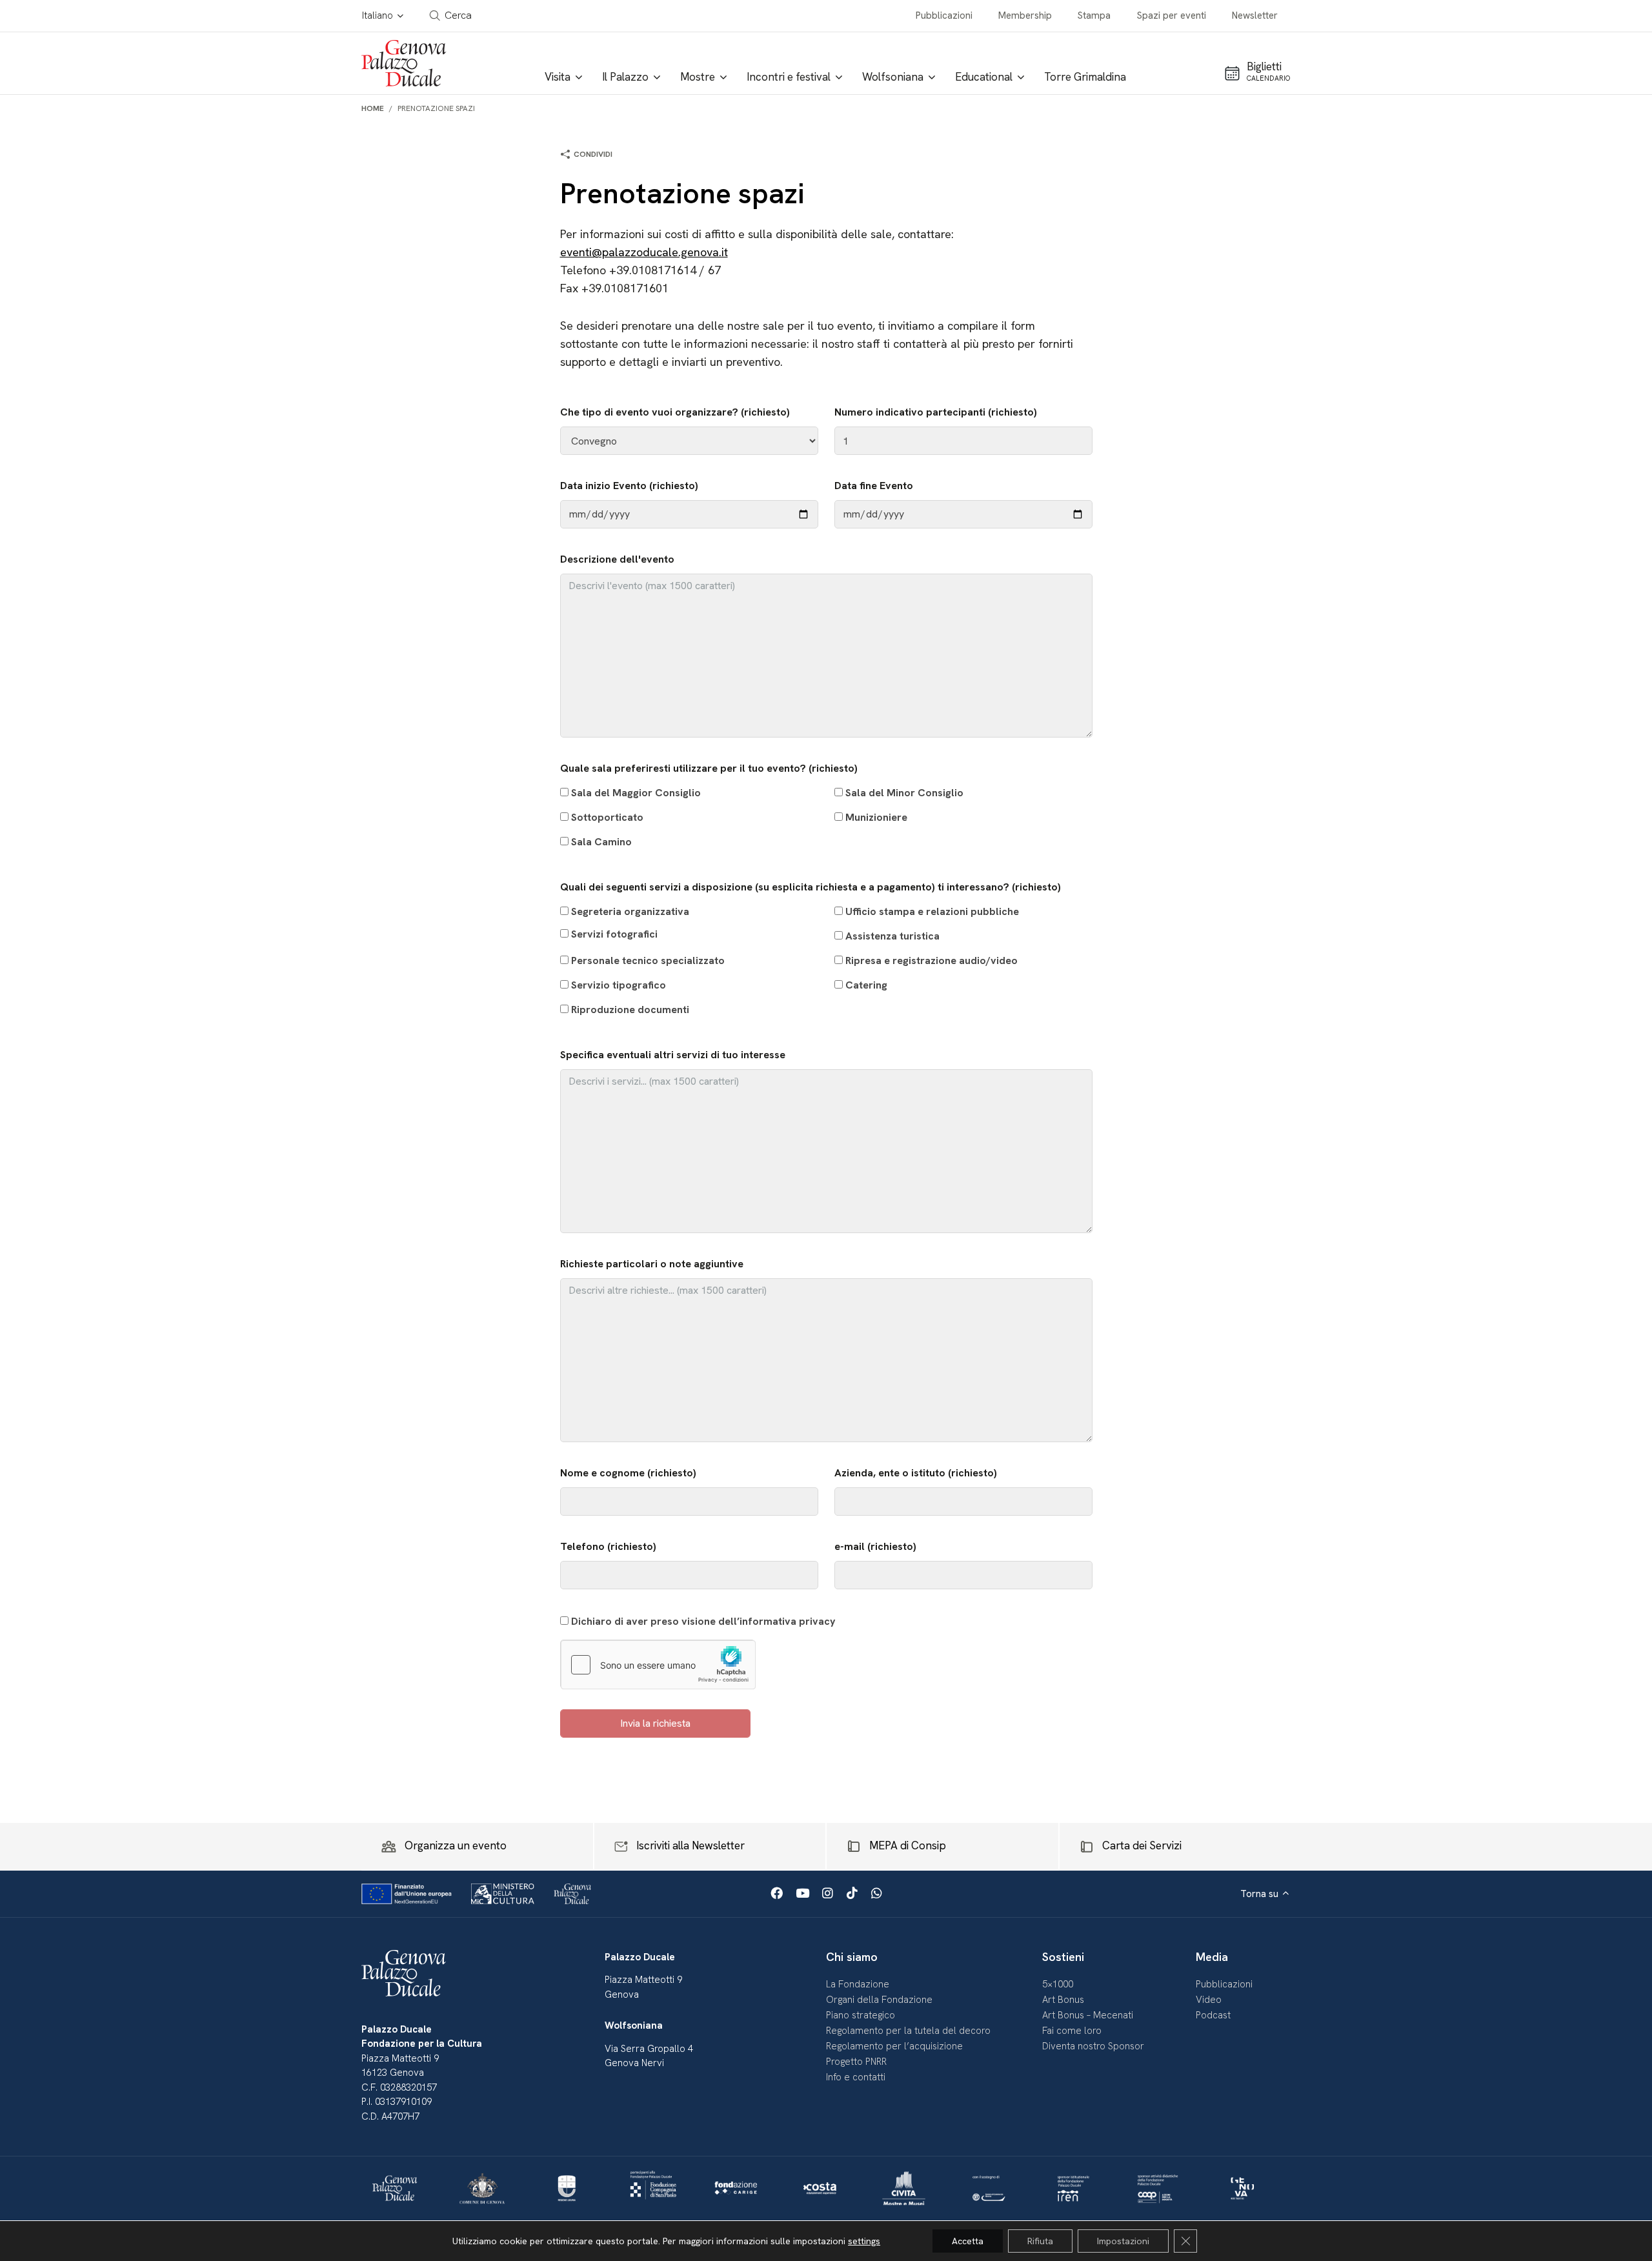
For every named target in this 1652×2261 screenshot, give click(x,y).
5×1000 (1058, 1984)
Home (373, 108)
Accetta (968, 2241)
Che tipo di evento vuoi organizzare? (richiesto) (675, 412)
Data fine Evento (874, 486)
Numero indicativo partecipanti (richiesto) (936, 412)
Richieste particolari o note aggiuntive (652, 1264)
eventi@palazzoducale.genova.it (644, 252)
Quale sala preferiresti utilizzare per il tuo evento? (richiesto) (762, 805)
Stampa (1094, 15)
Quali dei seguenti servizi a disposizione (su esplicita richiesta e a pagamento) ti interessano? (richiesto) (811, 948)
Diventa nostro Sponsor (1093, 2046)
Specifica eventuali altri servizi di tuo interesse (673, 1055)
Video (1209, 2000)
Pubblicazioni (944, 15)
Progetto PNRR (856, 2062)
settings (864, 2241)
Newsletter (1255, 15)
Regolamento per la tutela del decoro (908, 2031)
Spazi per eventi (1172, 15)
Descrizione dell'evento (617, 559)
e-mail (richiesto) (875, 1546)
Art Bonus (1063, 2000)
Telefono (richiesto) (608, 1546)
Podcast (1213, 2015)
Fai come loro (1072, 2031)
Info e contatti (856, 2077)
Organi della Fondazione (879, 2000)
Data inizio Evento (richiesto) (629, 486)
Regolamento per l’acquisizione (894, 2046)
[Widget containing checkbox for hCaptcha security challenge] (658, 1665)
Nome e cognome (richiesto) (628, 1473)
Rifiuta (1040, 2241)
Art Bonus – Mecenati (1088, 2015)
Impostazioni (1123, 2241)
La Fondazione (858, 1984)
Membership (1025, 15)
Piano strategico (861, 2015)
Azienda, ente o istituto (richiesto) (916, 1473)
